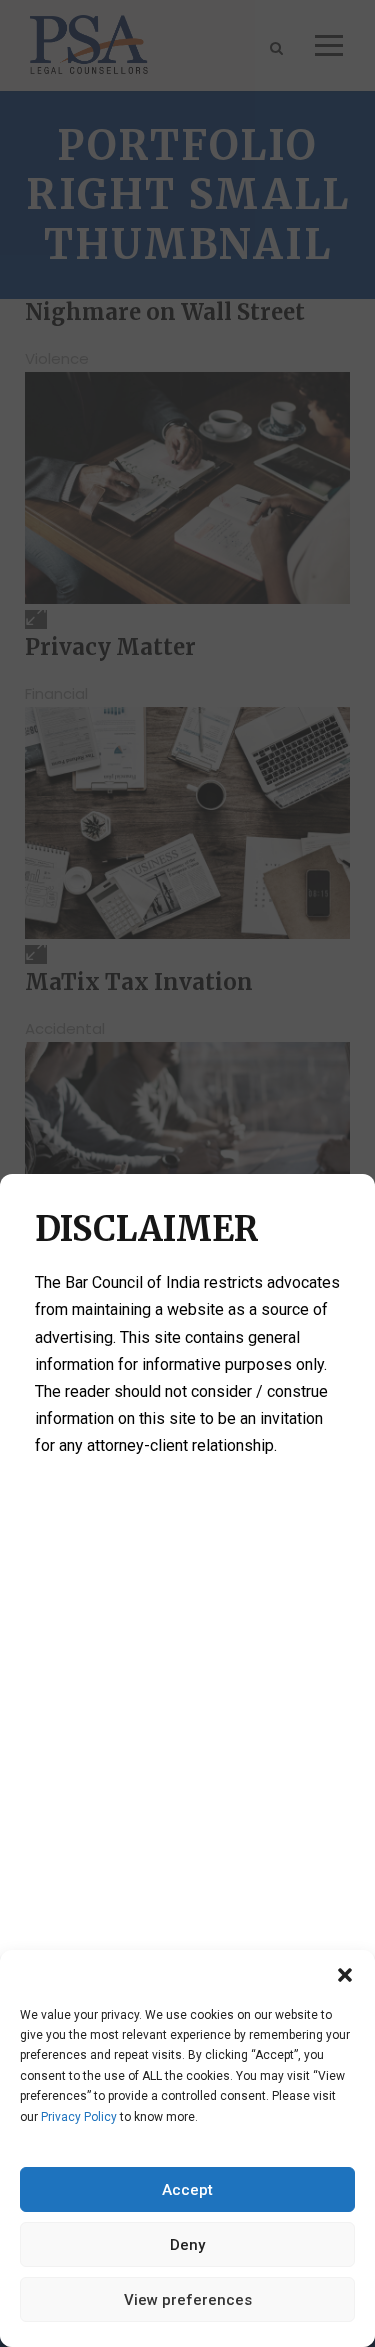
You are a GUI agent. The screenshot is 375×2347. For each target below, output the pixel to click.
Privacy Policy (79, 2117)
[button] (345, 1975)
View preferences (188, 2300)
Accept (187, 2190)
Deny (187, 2245)
